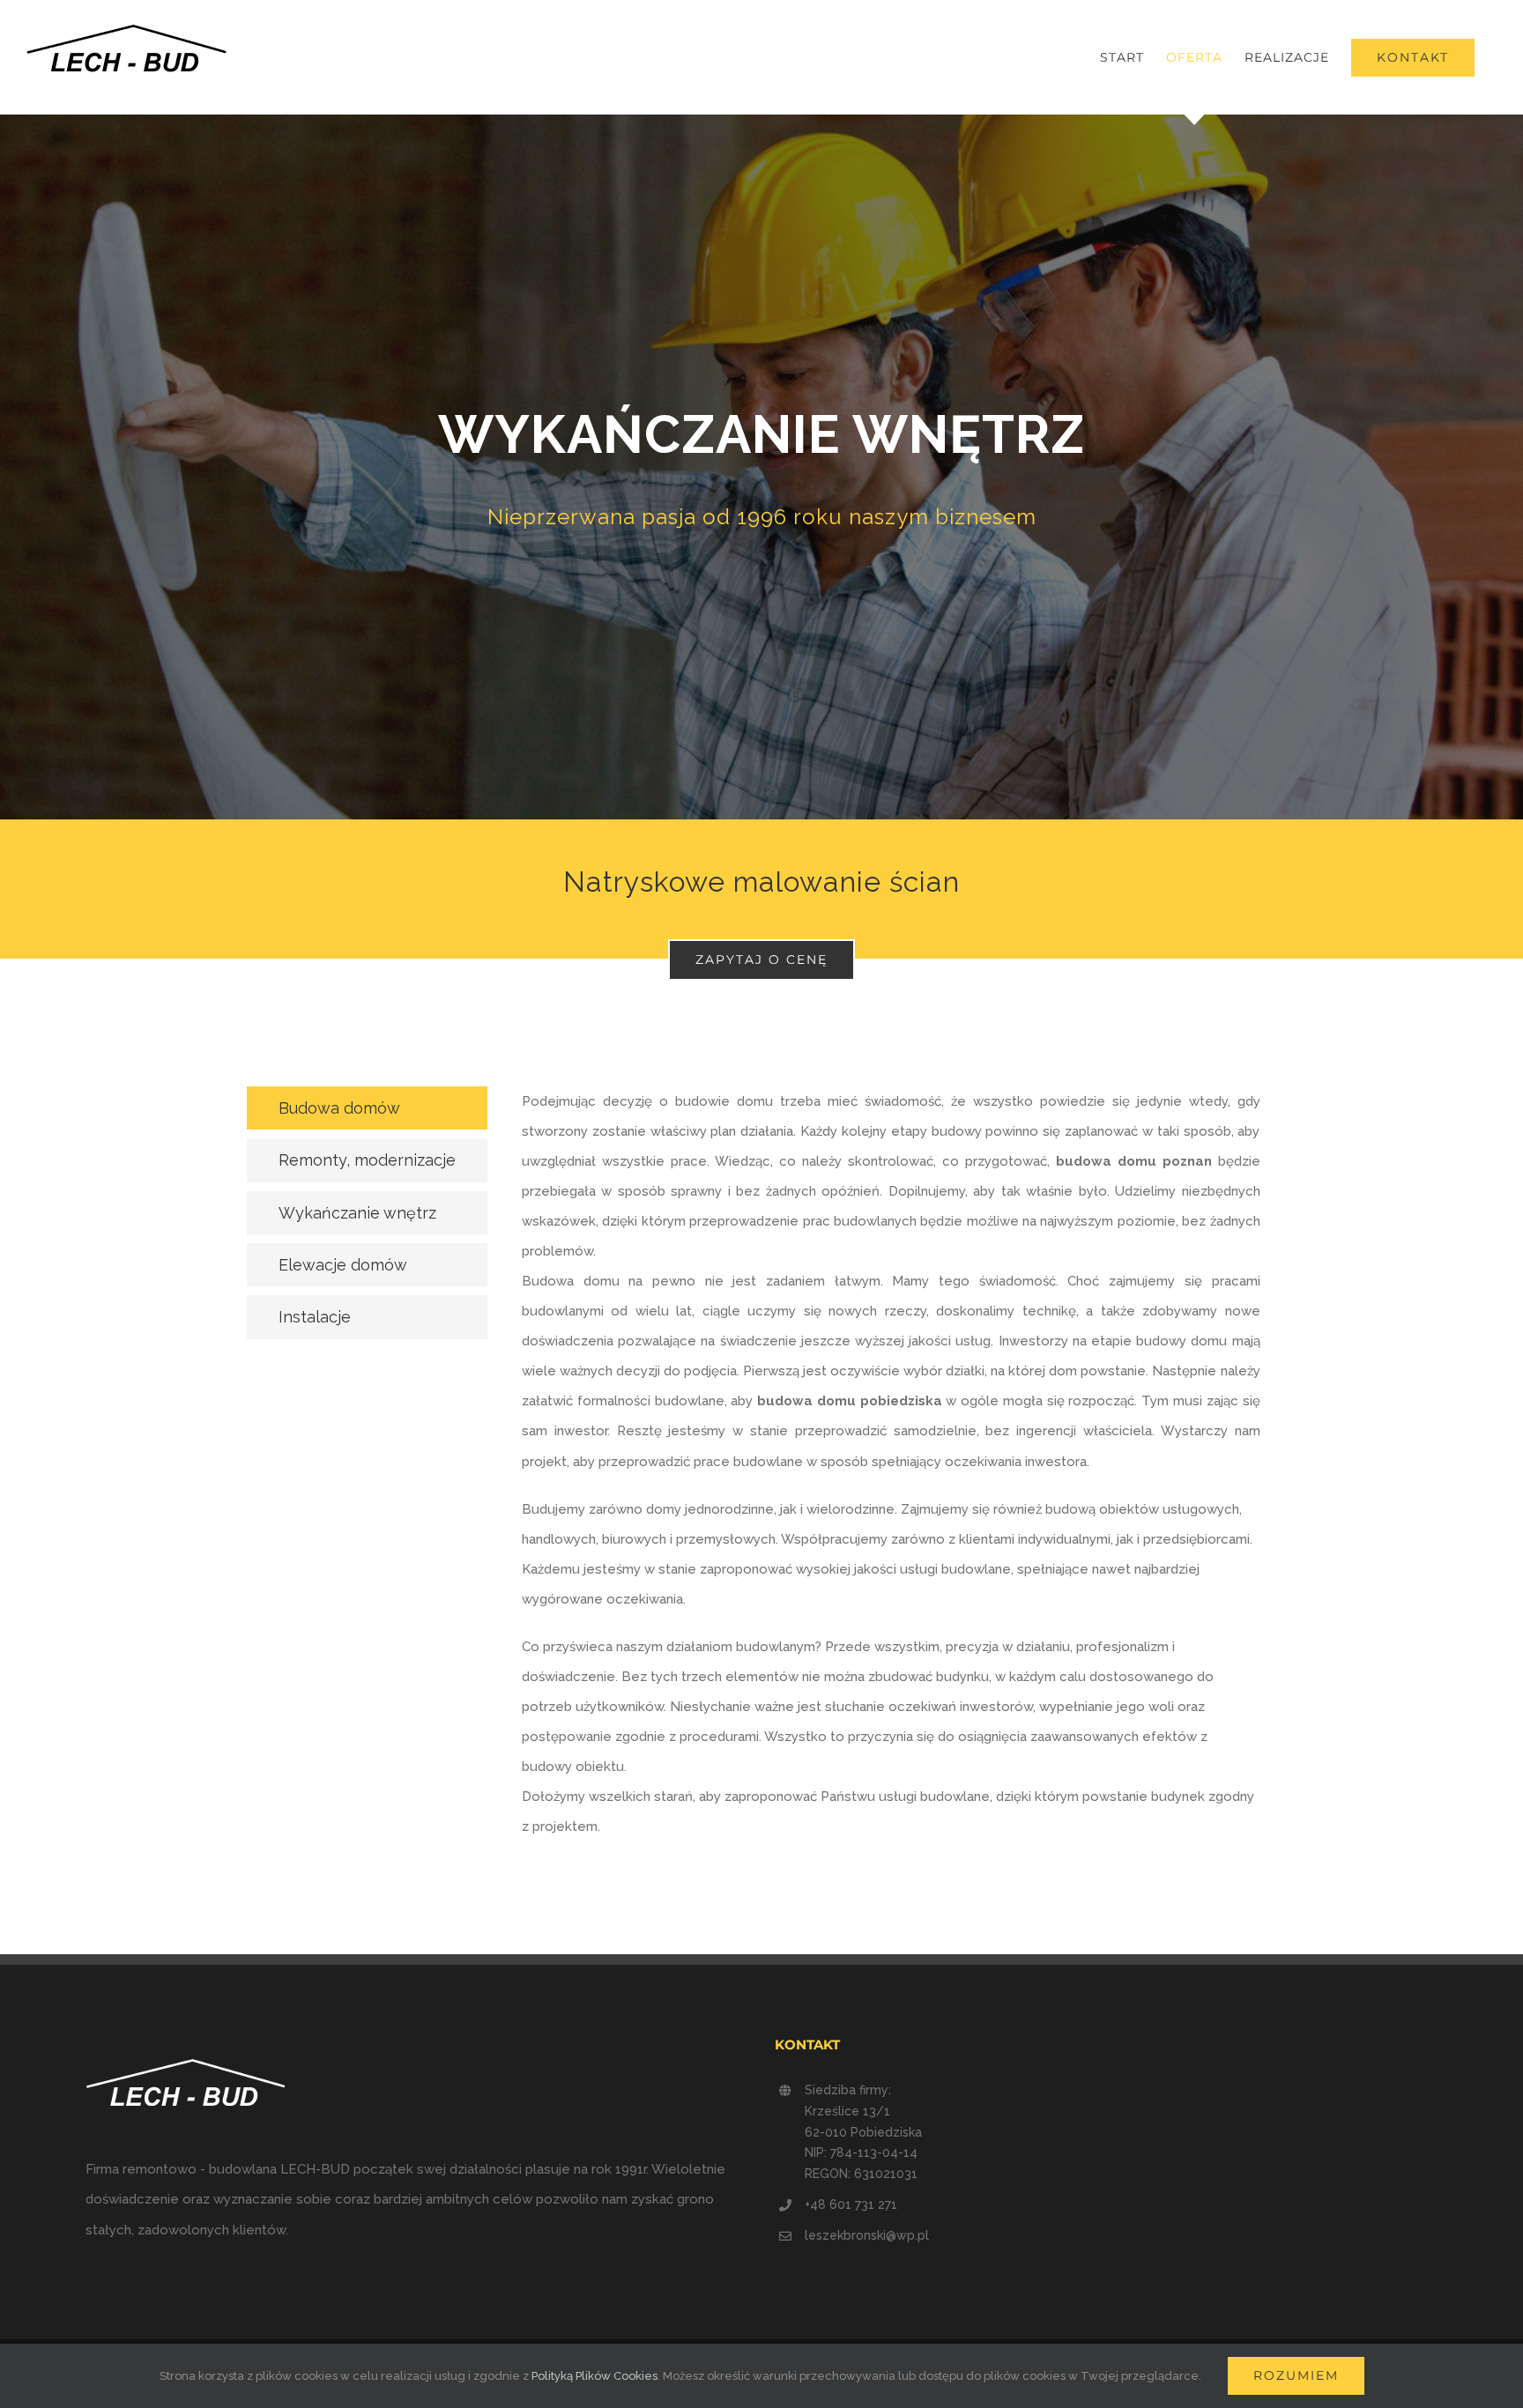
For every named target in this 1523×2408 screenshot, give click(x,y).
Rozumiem (1296, 2375)
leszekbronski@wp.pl (867, 2235)
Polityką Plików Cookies (594, 2376)
